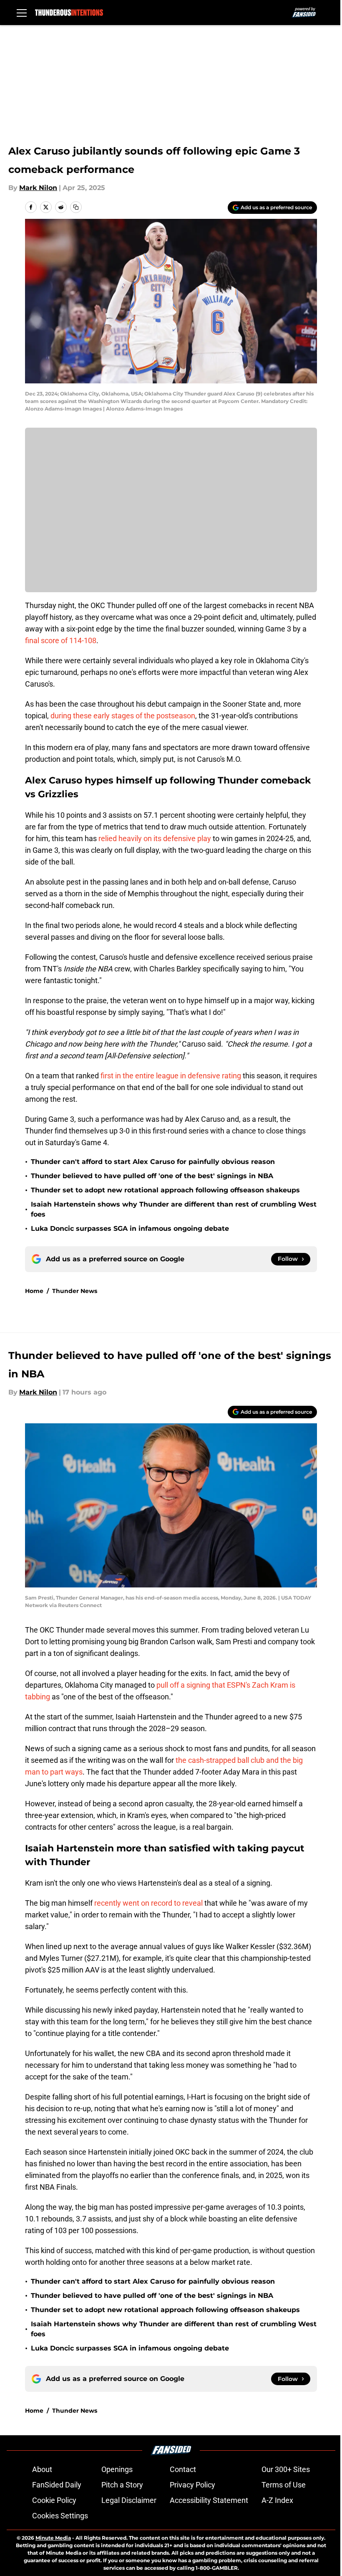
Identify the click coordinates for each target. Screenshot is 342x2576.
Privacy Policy (192, 2485)
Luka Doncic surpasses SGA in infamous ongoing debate (130, 1228)
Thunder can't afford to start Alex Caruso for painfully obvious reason (153, 1162)
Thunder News (75, 1291)
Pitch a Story (122, 2485)
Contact (183, 2469)
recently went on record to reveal (148, 1903)
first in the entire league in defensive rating (171, 1076)
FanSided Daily (57, 2485)
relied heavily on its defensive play (155, 838)
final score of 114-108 (61, 640)
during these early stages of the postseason (123, 716)
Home (34, 1291)
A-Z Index (277, 2500)
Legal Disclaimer (129, 2500)
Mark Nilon (38, 188)
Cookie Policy (54, 2500)
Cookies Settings (60, 2516)
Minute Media (53, 2538)
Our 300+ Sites (286, 2469)
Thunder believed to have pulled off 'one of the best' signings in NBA (152, 1176)
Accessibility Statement (209, 2500)
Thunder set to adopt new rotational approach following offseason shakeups (165, 1190)
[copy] (76, 207)
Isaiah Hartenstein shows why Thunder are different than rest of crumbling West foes (174, 1209)
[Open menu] (22, 13)
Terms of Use (284, 2485)
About (42, 2469)
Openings (117, 2469)
